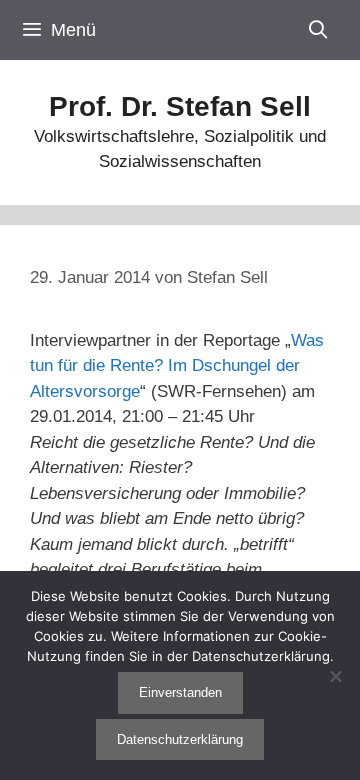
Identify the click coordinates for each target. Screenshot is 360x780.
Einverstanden (180, 692)
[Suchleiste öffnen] (318, 30)
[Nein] (335, 676)
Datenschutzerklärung (180, 739)
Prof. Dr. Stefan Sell (180, 106)
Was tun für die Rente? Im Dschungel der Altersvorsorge (177, 366)
